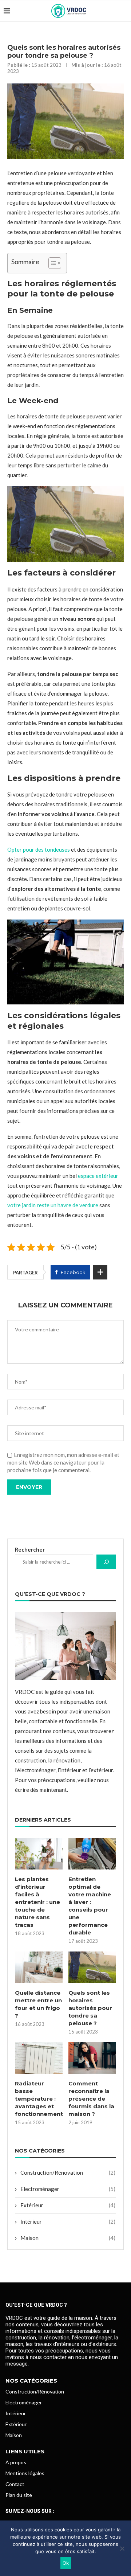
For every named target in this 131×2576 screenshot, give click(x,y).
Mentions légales (25, 2473)
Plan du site (19, 2495)
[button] (51, 263)
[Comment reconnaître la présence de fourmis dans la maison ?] (92, 2058)
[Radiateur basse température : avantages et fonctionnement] (39, 2058)
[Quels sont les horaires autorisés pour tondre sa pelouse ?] (92, 1967)
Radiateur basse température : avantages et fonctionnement (39, 2099)
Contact (15, 2484)
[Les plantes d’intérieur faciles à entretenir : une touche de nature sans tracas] (39, 1854)
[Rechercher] (106, 1562)
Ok (66, 2563)
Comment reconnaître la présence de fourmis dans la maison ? (91, 2099)
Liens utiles (25, 2451)
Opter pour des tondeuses (39, 849)
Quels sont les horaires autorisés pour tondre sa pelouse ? (90, 2008)
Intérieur (68, 2221)
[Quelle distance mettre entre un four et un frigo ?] (39, 1967)
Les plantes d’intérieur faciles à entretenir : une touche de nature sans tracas (37, 1902)
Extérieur (68, 2205)
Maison (68, 2238)
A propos (16, 2462)
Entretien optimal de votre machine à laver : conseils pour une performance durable (90, 1906)
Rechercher (30, 1549)
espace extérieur (98, 1176)
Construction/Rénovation (68, 2172)
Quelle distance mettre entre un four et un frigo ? (38, 2004)
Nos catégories (31, 2381)
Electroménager (68, 2189)
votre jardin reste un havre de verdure (53, 1205)
